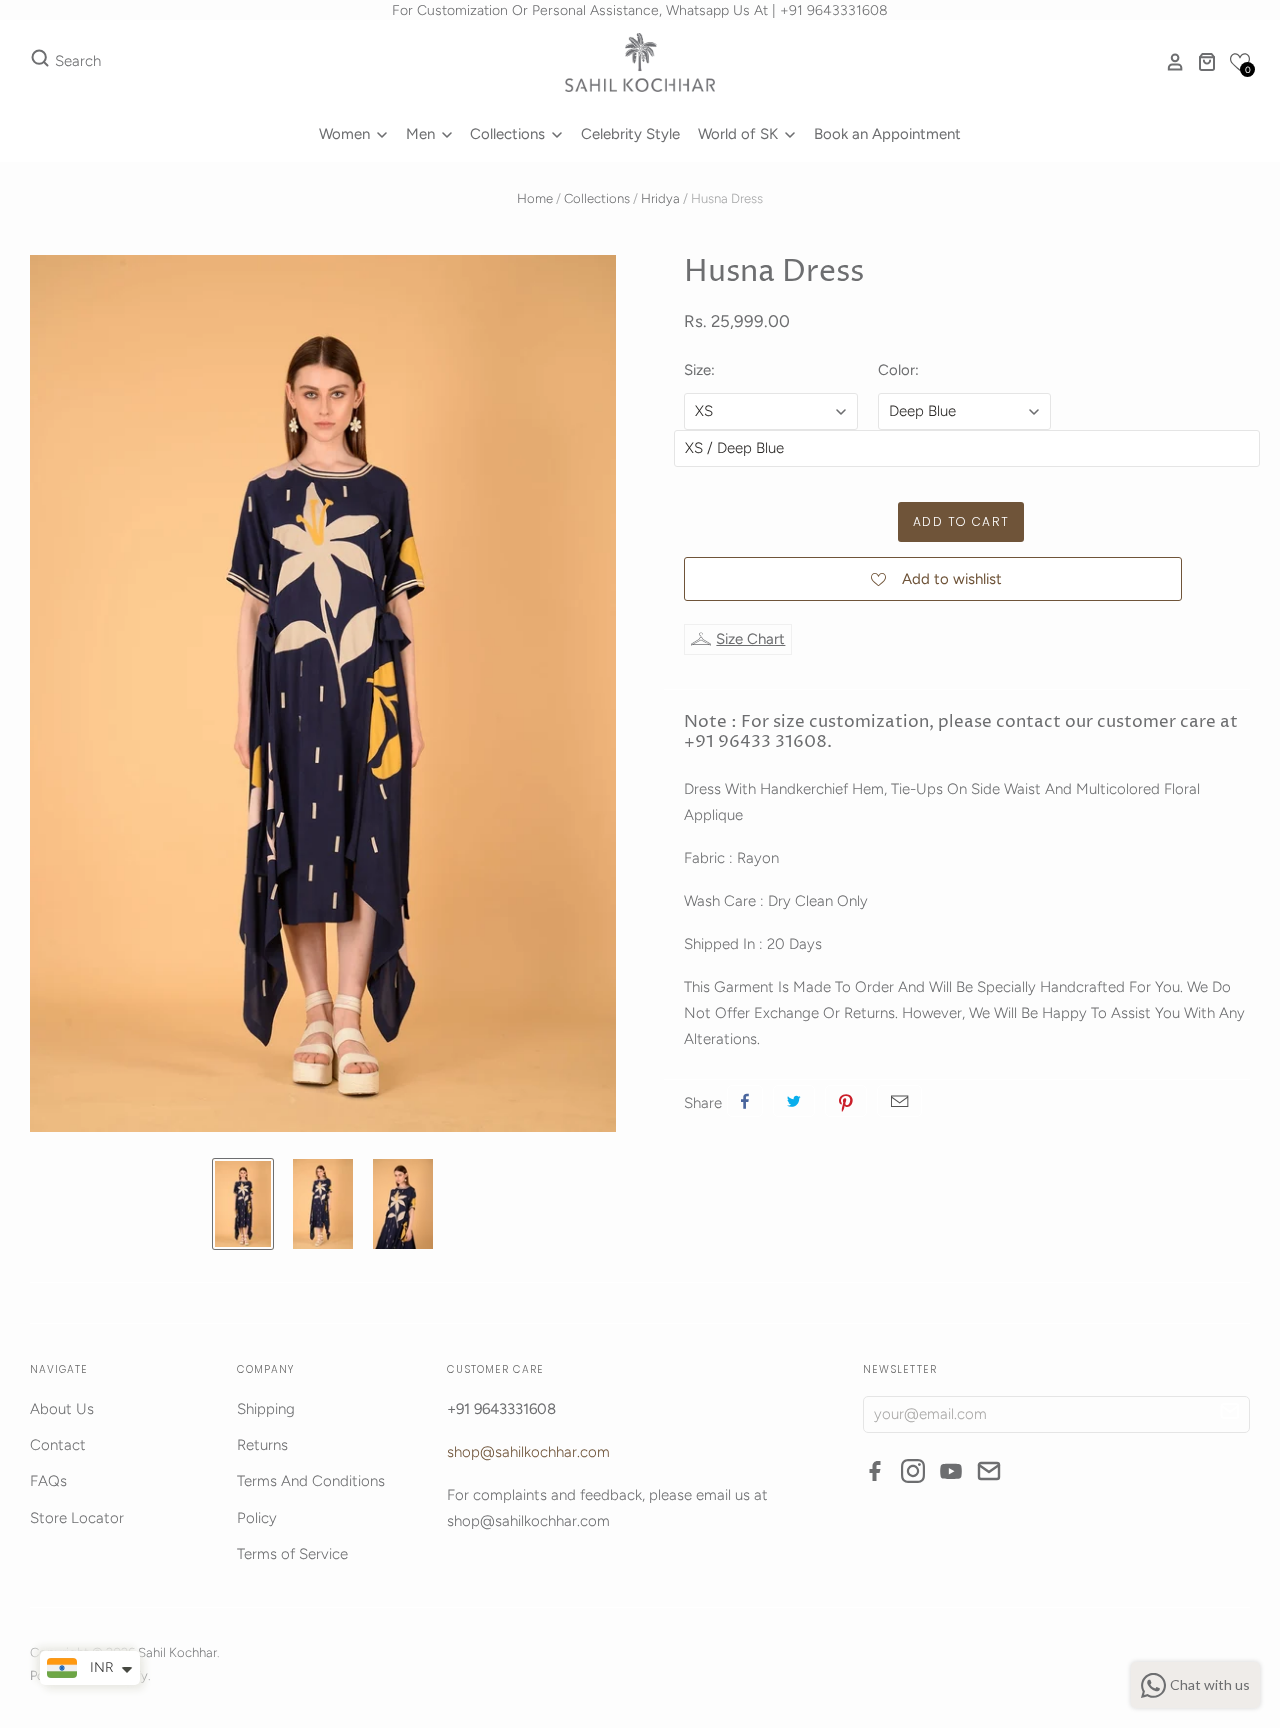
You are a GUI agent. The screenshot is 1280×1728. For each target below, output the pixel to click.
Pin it (846, 1101)
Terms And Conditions (311, 1481)
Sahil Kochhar (177, 1652)
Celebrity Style (630, 134)
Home (535, 198)
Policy (257, 1518)
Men (422, 134)
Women (346, 134)
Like (745, 1101)
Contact (58, 1445)
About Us (62, 1409)
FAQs (48, 1481)
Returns (262, 1445)
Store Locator (77, 1518)
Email (899, 1101)
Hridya (660, 198)
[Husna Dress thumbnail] (243, 1204)
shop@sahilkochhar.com (528, 1452)
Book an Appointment (887, 134)
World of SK (740, 134)
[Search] (40, 62)
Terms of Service (292, 1554)
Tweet (794, 1101)
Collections (509, 134)
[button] (1240, 62)
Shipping (266, 1409)
